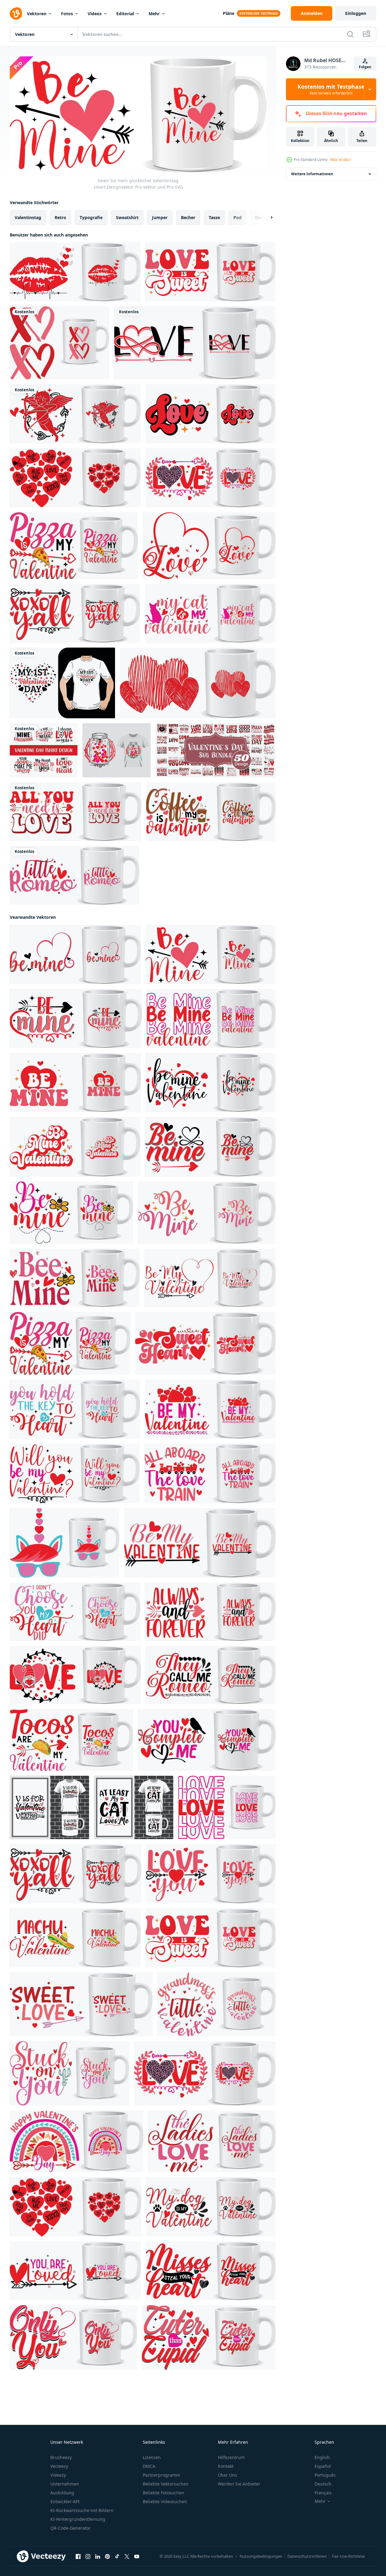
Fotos (67, 14)
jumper (160, 217)
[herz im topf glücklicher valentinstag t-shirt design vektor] (117, 750)
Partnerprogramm (161, 2475)
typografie (91, 217)
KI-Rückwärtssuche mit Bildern (82, 2510)
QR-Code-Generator (70, 2528)
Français (323, 2493)
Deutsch (323, 2484)
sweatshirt (127, 217)
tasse (214, 217)
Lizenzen (152, 2457)
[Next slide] (266, 217)
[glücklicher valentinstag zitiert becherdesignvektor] (77, 2141)
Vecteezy (59, 2466)
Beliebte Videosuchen (165, 2501)
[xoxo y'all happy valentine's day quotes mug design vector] (75, 613)
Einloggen (356, 13)
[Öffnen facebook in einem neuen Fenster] (78, 2556)
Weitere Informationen (312, 174)
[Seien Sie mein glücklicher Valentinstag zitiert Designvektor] (211, 954)
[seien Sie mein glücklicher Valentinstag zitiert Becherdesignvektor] (75, 954)
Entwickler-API (65, 2501)
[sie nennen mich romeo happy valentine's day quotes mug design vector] (211, 1675)
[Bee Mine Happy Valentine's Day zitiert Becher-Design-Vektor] (71, 1212)
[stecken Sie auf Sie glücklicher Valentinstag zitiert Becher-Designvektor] (69, 2073)
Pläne (229, 13)
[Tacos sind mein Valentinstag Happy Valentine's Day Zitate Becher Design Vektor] (71, 1740)
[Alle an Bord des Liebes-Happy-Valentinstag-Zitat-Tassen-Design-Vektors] (210, 1473)
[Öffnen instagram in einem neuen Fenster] (88, 2556)
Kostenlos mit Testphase (331, 89)
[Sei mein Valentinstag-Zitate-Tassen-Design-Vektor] (210, 1277)
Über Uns (227, 2475)
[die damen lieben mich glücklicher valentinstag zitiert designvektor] (212, 2141)
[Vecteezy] (16, 13)
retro (60, 217)
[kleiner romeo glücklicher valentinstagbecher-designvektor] (74, 875)
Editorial (125, 14)
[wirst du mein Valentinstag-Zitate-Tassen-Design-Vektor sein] (75, 1473)
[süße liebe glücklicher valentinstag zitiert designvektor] (81, 2004)
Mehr (154, 14)
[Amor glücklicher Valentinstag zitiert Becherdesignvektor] (75, 414)
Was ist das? (341, 160)
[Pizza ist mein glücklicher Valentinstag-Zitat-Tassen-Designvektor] (74, 546)
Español (323, 2466)
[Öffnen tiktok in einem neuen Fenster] (117, 2556)
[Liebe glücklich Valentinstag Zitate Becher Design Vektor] (211, 478)
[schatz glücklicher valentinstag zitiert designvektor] (205, 1343)
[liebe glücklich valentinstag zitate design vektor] (211, 414)
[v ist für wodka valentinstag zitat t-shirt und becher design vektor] (49, 1807)
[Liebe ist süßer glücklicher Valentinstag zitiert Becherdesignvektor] (210, 272)
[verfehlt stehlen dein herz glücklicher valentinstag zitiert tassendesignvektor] (211, 2270)
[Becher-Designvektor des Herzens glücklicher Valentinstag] (198, 683)
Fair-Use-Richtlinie (348, 2556)
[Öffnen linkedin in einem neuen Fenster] (98, 2556)
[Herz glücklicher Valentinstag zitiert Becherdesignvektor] (75, 478)
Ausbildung (62, 2493)
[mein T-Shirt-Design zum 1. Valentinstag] (62, 683)
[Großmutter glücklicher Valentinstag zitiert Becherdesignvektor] (216, 2004)
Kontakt (226, 2466)
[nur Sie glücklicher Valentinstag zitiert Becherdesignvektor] (73, 2337)
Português (325, 2475)
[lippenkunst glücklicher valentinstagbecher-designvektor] (75, 272)
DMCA (149, 2466)
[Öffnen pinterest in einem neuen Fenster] (107, 2556)
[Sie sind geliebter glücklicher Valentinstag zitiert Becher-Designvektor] (75, 2270)
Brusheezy (61, 2457)
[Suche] (350, 34)
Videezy (58, 2475)
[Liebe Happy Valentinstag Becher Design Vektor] (195, 343)
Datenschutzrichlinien (307, 2556)
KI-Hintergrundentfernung (78, 2519)
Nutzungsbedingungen (261, 2556)
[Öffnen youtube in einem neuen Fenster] (137, 2556)
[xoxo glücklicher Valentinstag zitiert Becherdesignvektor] (60, 343)
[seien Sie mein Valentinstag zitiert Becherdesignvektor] (75, 1146)
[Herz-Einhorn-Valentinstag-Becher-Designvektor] (65, 1543)
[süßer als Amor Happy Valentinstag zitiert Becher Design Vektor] (209, 2337)
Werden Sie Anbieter (239, 2484)
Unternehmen (65, 2484)
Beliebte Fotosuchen (164, 2493)
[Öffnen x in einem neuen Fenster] (127, 2556)
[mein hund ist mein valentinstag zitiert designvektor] (211, 2206)
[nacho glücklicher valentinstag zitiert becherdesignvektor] (75, 1938)
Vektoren (37, 14)
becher (188, 217)
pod (238, 217)
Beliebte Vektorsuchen (166, 2484)
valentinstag (28, 217)
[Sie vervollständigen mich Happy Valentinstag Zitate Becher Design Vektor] (207, 1740)
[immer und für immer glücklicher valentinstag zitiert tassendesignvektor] (210, 1611)
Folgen (365, 67)
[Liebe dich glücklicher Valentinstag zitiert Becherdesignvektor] (211, 1873)
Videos (95, 14)
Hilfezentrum (231, 2457)
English (322, 2457)
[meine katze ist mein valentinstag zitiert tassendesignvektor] (210, 613)
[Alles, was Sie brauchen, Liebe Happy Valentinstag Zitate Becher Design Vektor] (76, 812)
